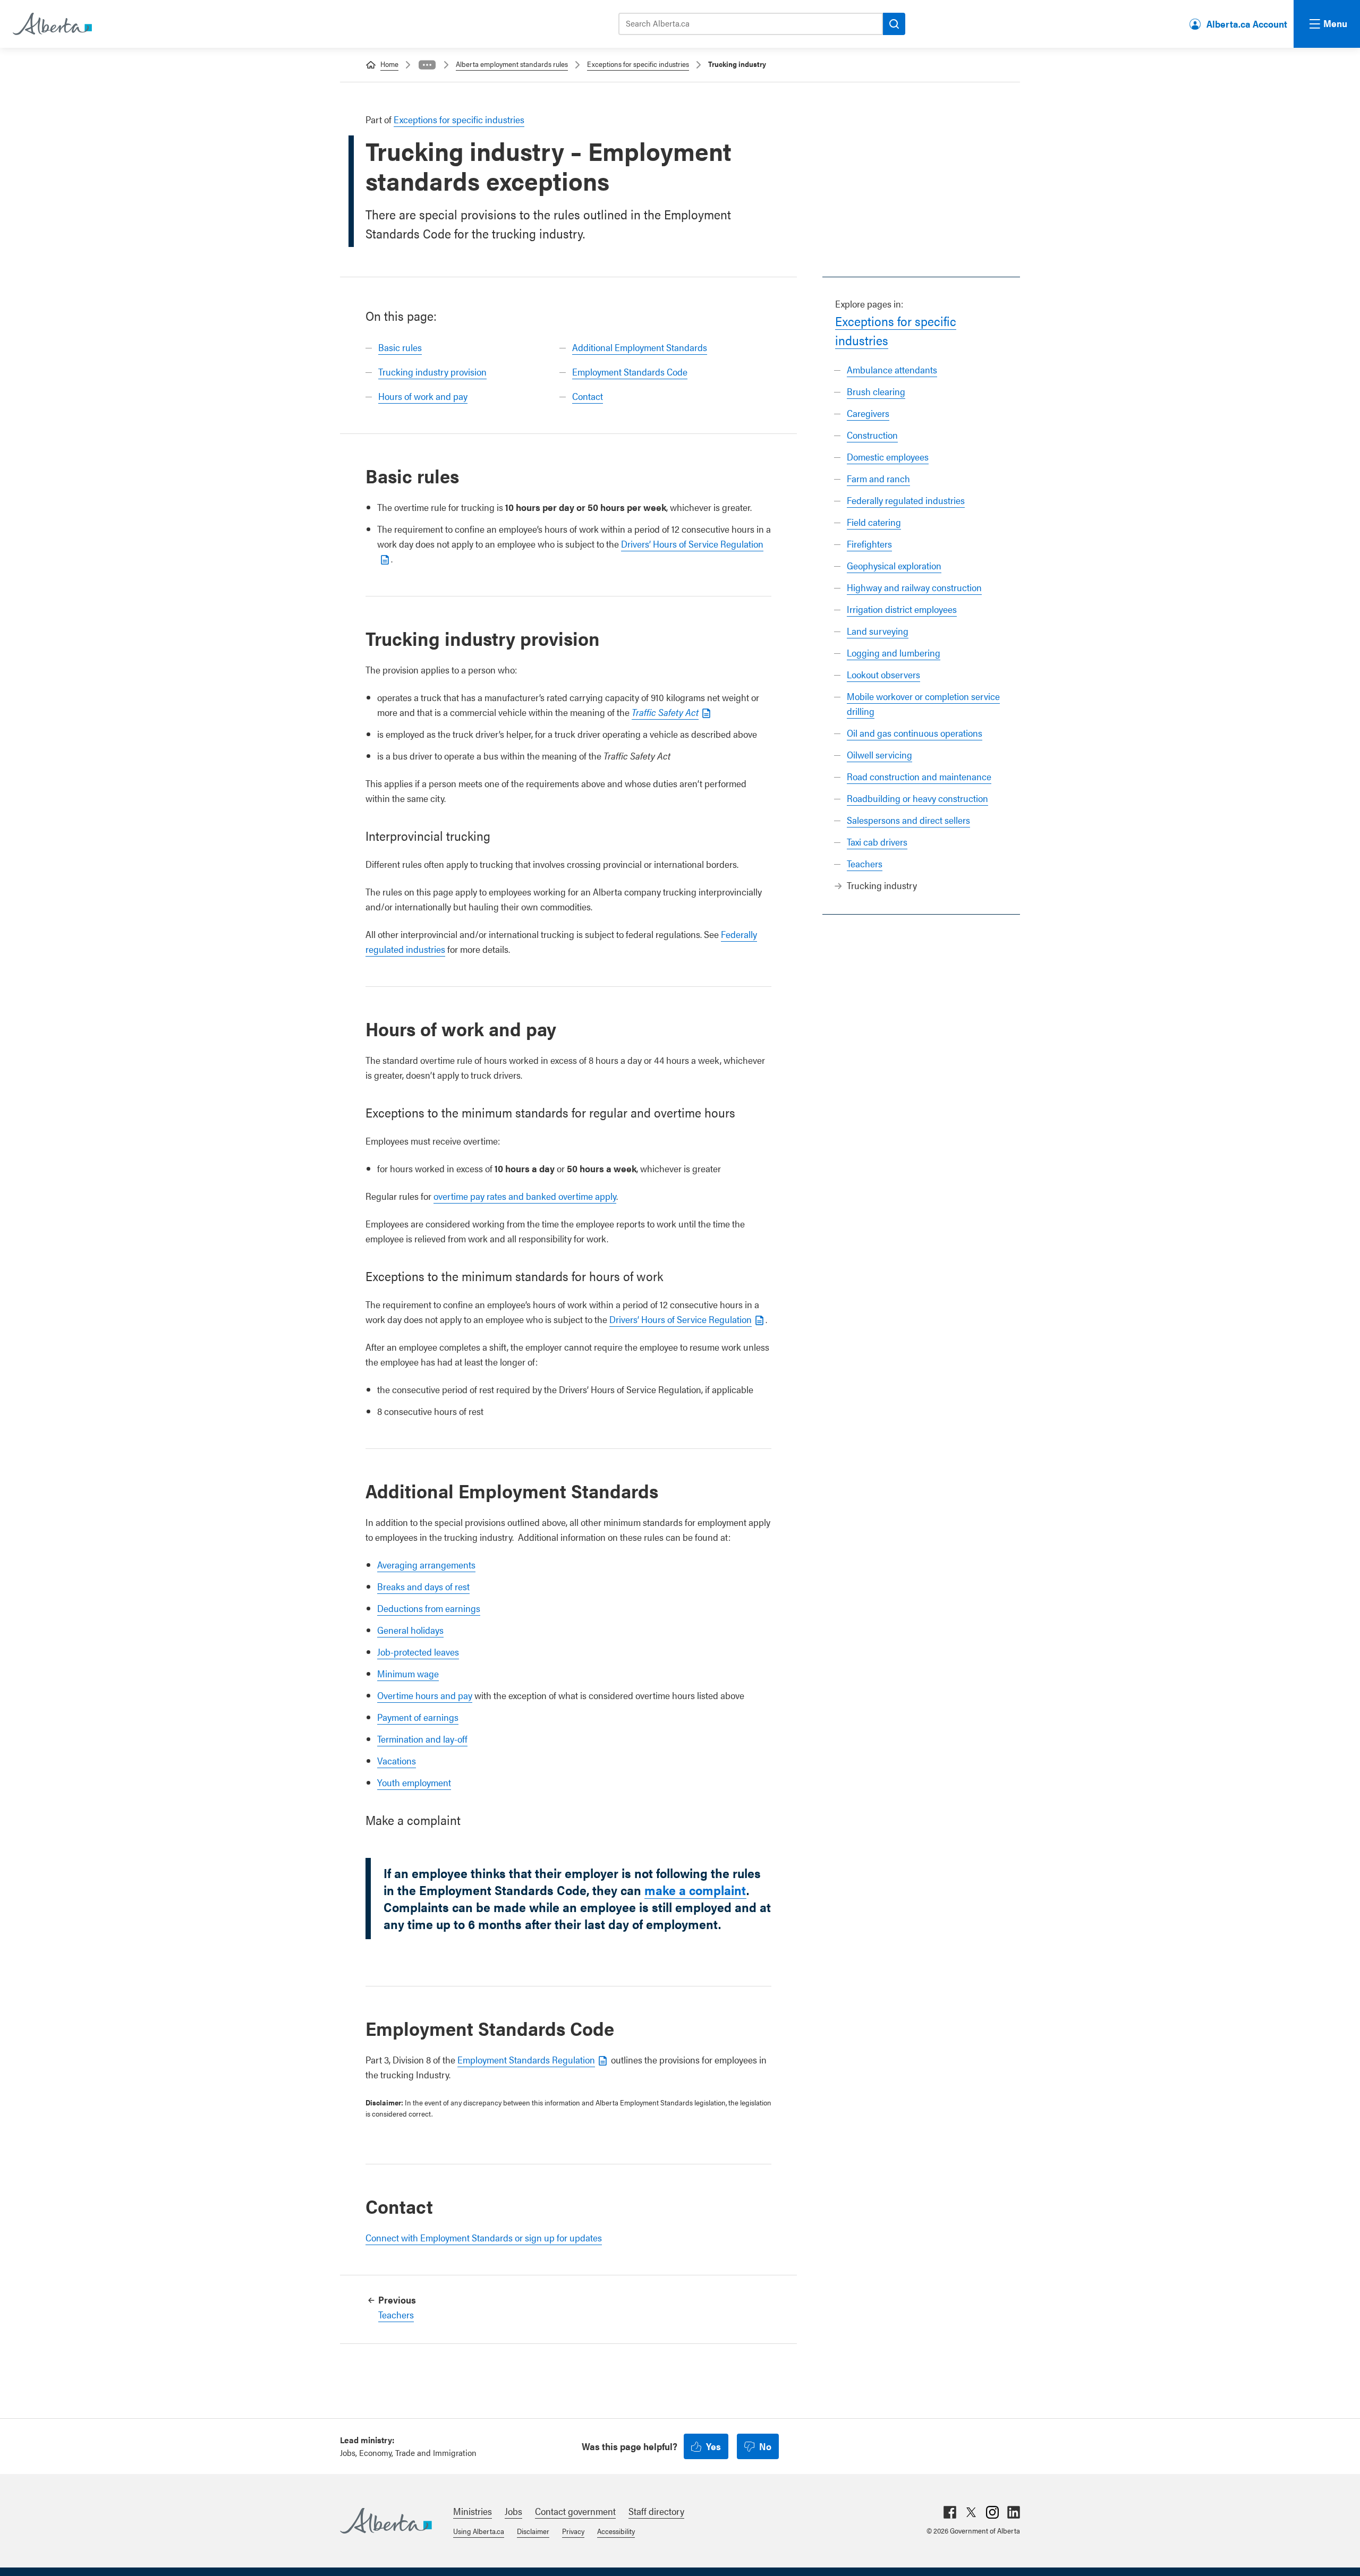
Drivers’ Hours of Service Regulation (681, 1319)
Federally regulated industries (906, 500)
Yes (713, 2446)
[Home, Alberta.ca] (52, 24)
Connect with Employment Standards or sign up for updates (484, 2237)
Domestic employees (888, 457)
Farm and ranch (878, 478)
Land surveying (878, 631)
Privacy (573, 2531)
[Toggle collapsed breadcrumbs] (427, 65)
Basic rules (400, 347)
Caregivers (868, 413)
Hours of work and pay (423, 396)
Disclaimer (533, 2531)
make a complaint (695, 1890)
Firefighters (869, 544)
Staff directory (656, 2511)
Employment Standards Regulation (526, 2059)
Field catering (874, 522)
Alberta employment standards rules (512, 64)
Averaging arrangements (426, 1564)
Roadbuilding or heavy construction (917, 798)
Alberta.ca (386, 2521)
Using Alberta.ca (479, 2531)
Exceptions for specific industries (638, 64)
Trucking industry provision (432, 372)
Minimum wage (408, 1673)
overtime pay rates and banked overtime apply (525, 1196)
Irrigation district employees (902, 609)
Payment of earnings (418, 1717)
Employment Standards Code (630, 372)
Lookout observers (883, 674)
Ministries (473, 2511)
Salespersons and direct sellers (908, 820)
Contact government (575, 2511)
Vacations (397, 1760)
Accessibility (616, 2531)
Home (389, 64)
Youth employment (414, 1782)
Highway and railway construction (914, 587)
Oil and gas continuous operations (915, 733)
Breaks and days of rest (423, 1586)
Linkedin (1014, 2512)
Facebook (950, 2512)
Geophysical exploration (894, 565)
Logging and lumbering (894, 652)
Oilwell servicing (879, 754)
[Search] (894, 24)
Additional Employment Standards (640, 347)
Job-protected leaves (418, 1652)
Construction (872, 435)
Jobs (513, 2511)
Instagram (992, 2512)
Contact (588, 396)
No (765, 2446)
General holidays (410, 1630)
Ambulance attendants (892, 369)
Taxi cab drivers (877, 842)
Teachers (865, 863)
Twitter (971, 2512)
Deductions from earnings (429, 1608)
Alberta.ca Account (1247, 24)
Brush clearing (876, 391)
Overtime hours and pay (425, 1695)
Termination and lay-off (422, 1739)
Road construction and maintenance (919, 776)
